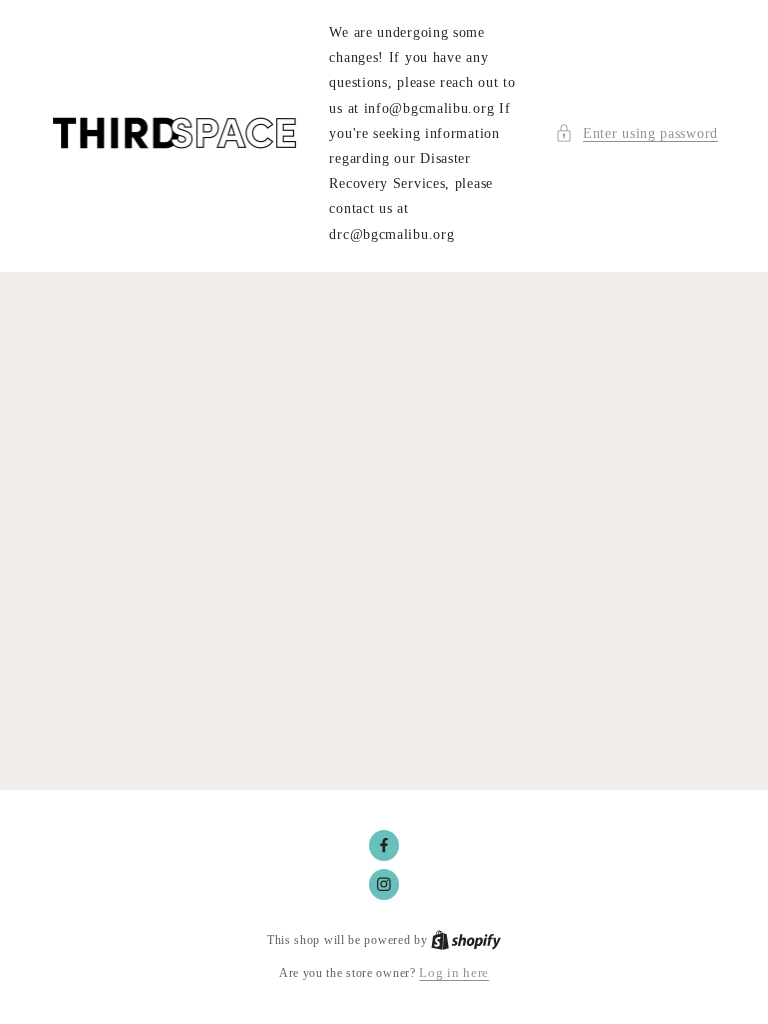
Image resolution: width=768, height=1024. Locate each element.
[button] (636, 133)
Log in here (454, 972)
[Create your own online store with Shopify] (466, 939)
